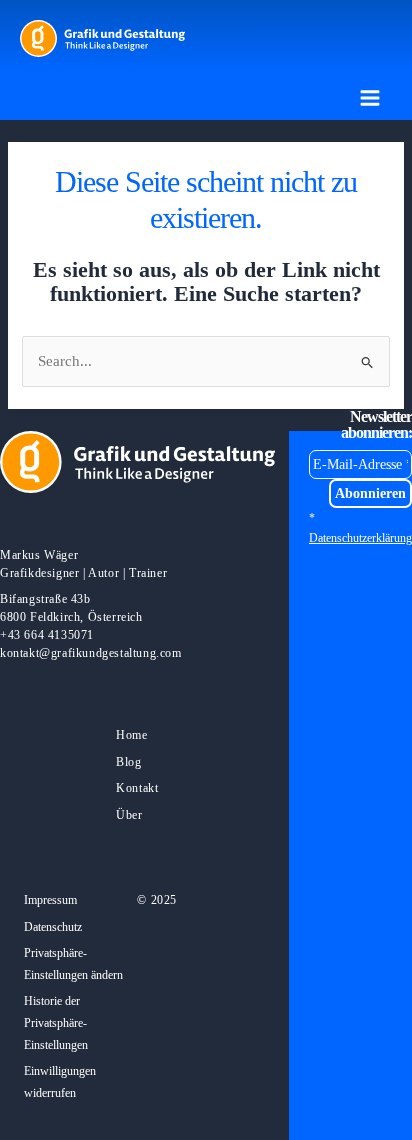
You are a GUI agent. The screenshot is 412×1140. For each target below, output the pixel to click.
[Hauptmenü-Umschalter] (370, 98)
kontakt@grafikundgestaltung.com (91, 653)
